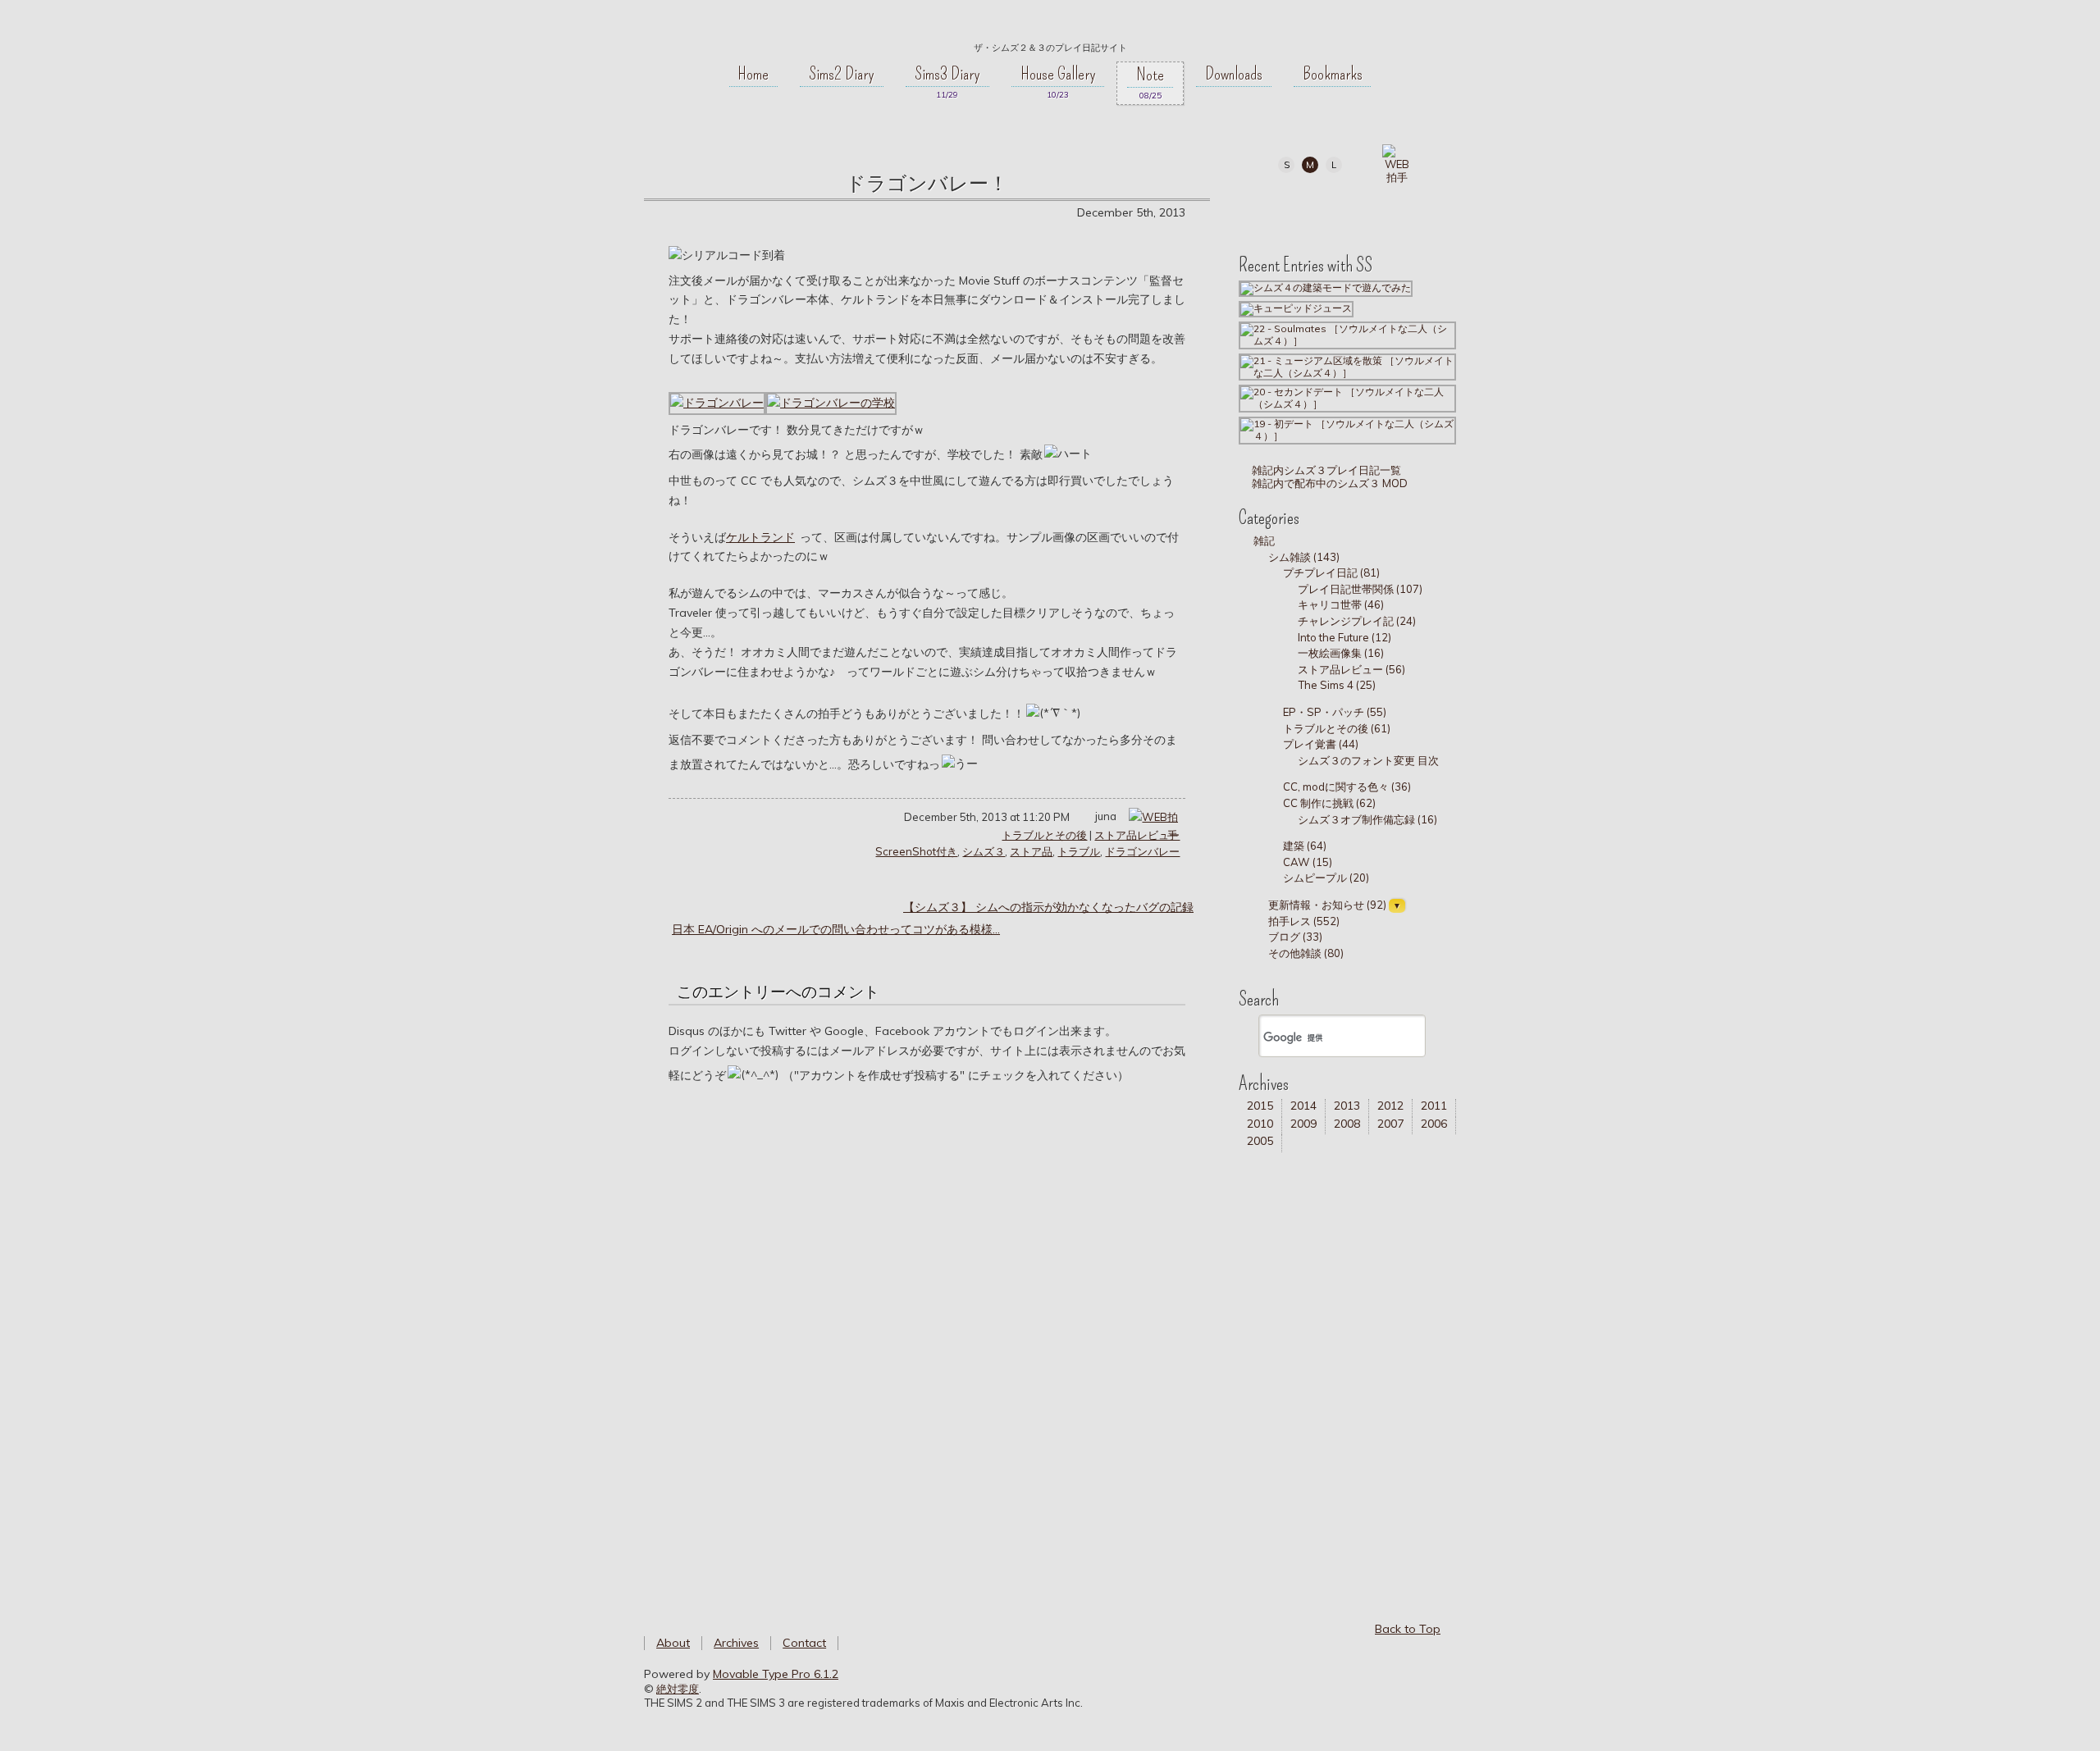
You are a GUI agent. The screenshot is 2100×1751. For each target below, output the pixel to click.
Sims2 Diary (842, 74)
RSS (1383, 207)
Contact (804, 1643)
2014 (1303, 1106)
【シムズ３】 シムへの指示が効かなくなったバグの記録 (1048, 907)
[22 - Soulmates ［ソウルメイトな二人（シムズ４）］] (1347, 334)
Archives (736, 1643)
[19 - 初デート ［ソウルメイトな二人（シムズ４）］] (1347, 429)
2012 (1390, 1106)
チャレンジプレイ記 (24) (1357, 621)
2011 (1434, 1106)
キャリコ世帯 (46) (1341, 604)
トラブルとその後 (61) (1337, 728)
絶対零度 (1050, 25)
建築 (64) (1305, 846)
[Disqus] (927, 1334)
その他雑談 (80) (1306, 953)
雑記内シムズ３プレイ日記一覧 (1325, 470)
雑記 (1264, 540)
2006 (1434, 1124)
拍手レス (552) (1304, 921)
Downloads (1234, 74)
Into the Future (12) (1344, 637)
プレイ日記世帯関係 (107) (1360, 589)
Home (753, 74)
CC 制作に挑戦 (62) (1329, 803)
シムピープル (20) (1326, 878)
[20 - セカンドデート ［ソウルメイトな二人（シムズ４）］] (1347, 397)
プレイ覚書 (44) (1321, 744)
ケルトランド (760, 537)
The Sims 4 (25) (1337, 685)
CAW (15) (1308, 862)
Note (1150, 75)
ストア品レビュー (1137, 835)
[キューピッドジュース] (1296, 308)
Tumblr (1346, 207)
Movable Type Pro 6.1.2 (776, 1674)
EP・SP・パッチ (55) (1335, 712)
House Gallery (1058, 74)
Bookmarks (1333, 74)
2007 (1390, 1124)
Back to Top (1408, 1629)
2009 (1303, 1124)
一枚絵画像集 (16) (1341, 653)
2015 (1260, 1106)
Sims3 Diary (947, 74)
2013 (1347, 1106)
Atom (1420, 207)
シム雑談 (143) (1304, 557)
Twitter (1309, 207)
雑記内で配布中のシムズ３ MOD (1328, 483)
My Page (1272, 207)
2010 (1260, 1124)
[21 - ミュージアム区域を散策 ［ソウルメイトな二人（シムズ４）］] (1347, 366)
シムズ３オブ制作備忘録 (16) (1367, 819)
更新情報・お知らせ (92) (1327, 905)
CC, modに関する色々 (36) (1347, 787)
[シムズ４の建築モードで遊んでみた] (1326, 287)
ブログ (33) (1295, 937)
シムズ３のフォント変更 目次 (1368, 760)
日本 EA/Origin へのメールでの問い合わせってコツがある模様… (836, 929)
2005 (1260, 1141)
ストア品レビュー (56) (1351, 669)
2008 (1347, 1124)
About (673, 1643)
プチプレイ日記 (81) (1331, 572)
